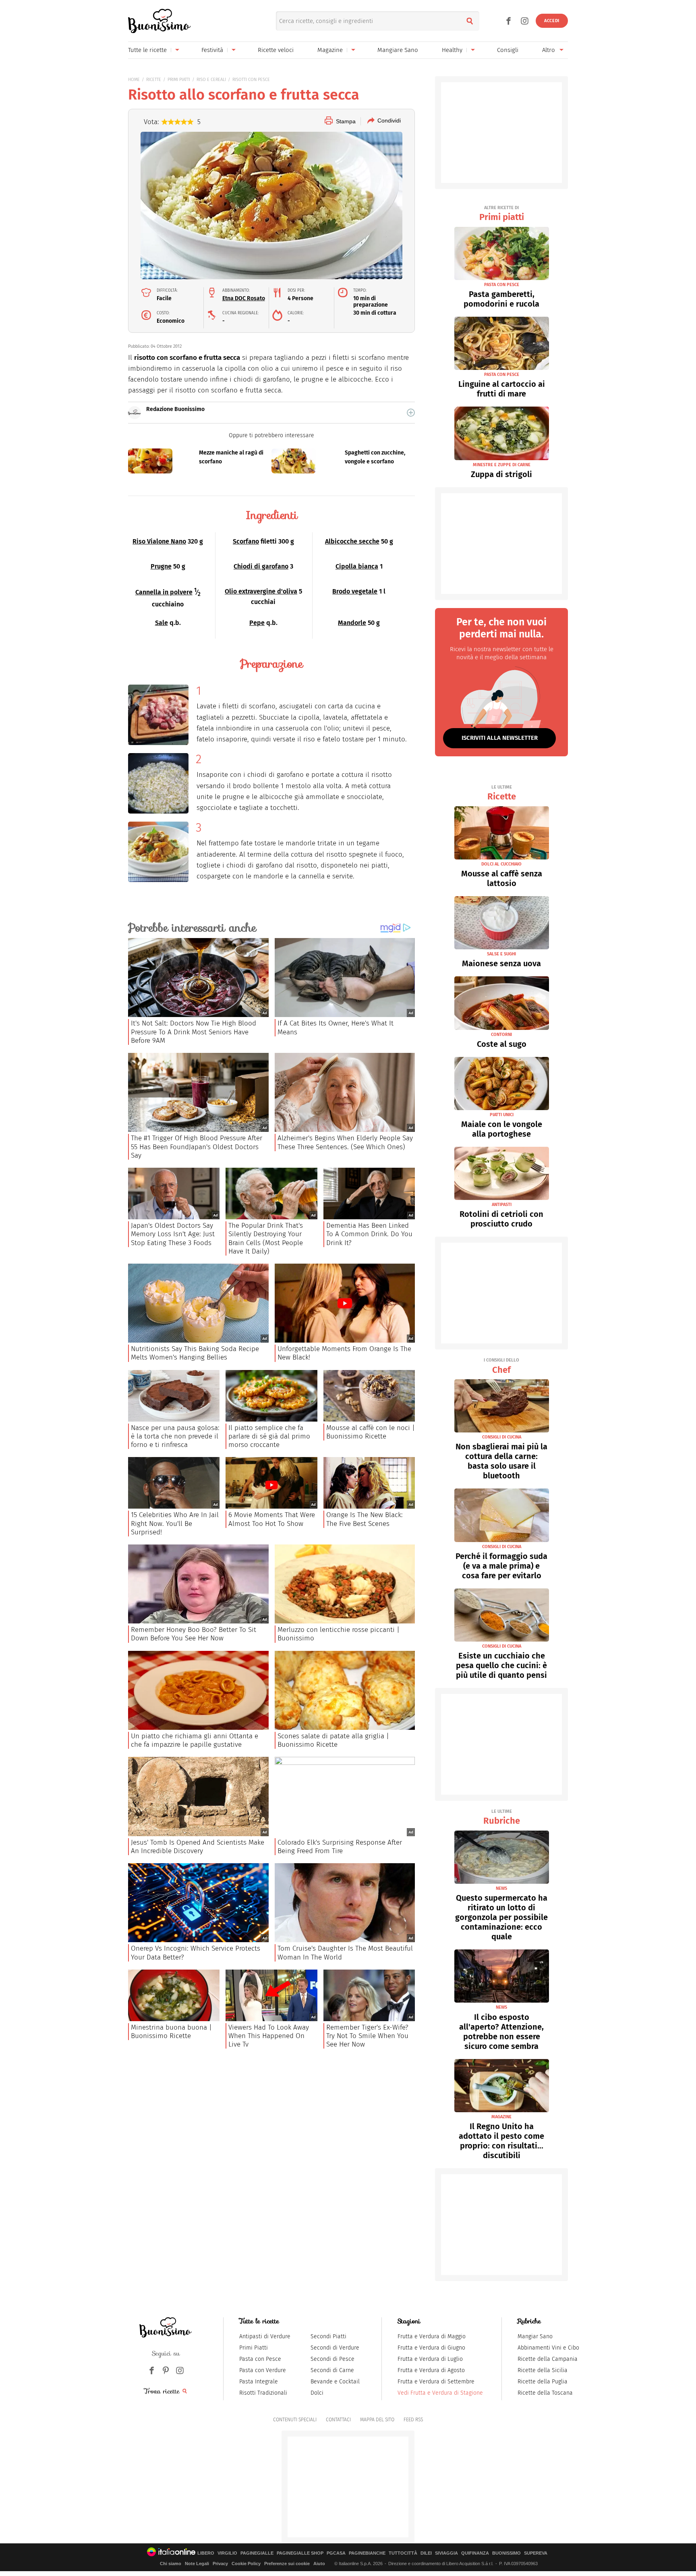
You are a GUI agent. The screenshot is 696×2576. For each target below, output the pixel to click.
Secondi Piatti (328, 2336)
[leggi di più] (411, 413)
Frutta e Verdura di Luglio (430, 2359)
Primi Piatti (254, 2348)
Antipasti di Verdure (265, 2336)
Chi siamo (171, 2564)
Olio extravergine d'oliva (261, 591)
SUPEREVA (536, 2553)
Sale (162, 623)
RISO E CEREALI (211, 80)
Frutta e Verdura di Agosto (431, 2370)
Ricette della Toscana (545, 2393)
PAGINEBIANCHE (367, 2553)
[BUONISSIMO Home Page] (159, 21)
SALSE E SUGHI (501, 954)
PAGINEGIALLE (257, 2553)
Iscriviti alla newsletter (500, 738)
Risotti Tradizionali (263, 2393)
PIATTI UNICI (502, 1115)
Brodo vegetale (355, 591)
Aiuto (319, 2564)
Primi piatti (502, 214)
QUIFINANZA (475, 2553)
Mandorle (352, 623)
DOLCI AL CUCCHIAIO (501, 864)
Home (134, 80)
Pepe (257, 623)
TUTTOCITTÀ (403, 2553)
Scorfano (246, 541)
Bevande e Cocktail (335, 2382)
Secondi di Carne (332, 2370)
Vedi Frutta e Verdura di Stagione (440, 2393)
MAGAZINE (501, 2117)
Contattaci (338, 2420)
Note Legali (197, 2564)
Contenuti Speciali (295, 2420)
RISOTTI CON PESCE (251, 80)
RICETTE (154, 80)
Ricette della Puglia (543, 2382)
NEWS (501, 1888)
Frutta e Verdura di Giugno (431, 2348)
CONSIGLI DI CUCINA (502, 1437)
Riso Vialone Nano (159, 541)
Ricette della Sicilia (543, 2370)
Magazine (330, 50)
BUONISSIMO (506, 2553)
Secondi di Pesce (332, 2359)
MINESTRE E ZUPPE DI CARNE (502, 465)
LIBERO (206, 2553)
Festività (212, 50)
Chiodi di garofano (261, 566)
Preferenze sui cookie (287, 2564)
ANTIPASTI (502, 1205)
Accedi (552, 21)
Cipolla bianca (357, 566)
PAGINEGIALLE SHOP (300, 2553)
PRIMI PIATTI (179, 80)
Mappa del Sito (377, 2420)
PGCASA (336, 2553)
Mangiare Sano (398, 50)
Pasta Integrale (259, 2382)
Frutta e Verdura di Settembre (436, 2382)
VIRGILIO (227, 2553)
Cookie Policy (246, 2564)
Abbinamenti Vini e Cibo (548, 2348)
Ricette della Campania (548, 2359)
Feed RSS (413, 2420)
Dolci (317, 2393)
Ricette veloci (276, 50)
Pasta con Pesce (260, 2359)
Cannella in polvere (164, 592)
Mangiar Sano (535, 2336)
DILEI (426, 2553)
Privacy (220, 2564)
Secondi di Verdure (335, 2348)
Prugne (161, 566)
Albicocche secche (352, 541)
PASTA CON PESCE (502, 285)
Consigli (508, 50)
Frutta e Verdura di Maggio (432, 2336)
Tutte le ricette (147, 50)
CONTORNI (501, 1035)
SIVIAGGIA (446, 2553)
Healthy (452, 50)
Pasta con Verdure (263, 2370)
